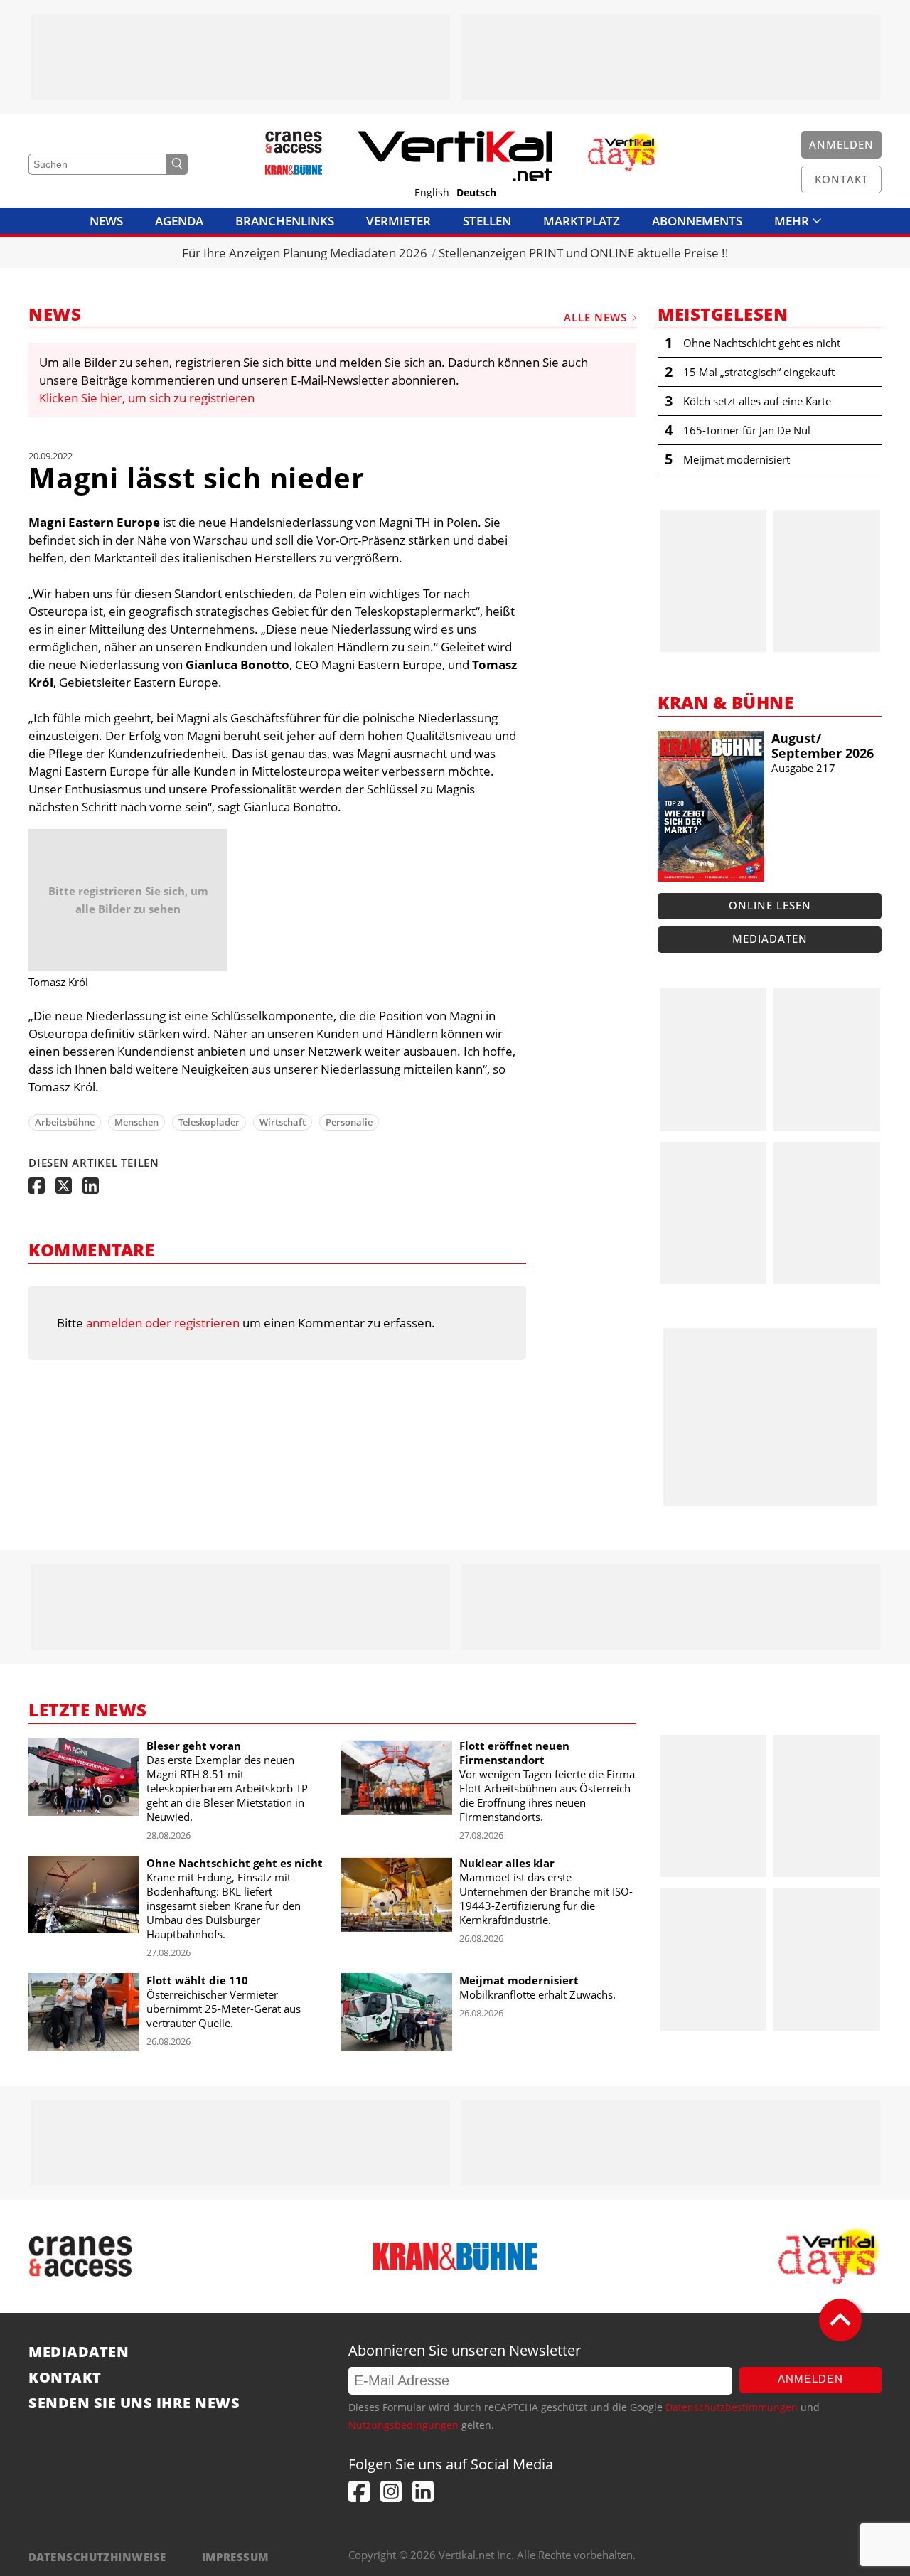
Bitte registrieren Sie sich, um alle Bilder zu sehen (128, 900)
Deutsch (476, 193)
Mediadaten (770, 939)
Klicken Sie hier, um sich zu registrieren (147, 398)
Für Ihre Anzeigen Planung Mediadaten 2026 (305, 253)
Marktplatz (582, 221)
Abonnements (697, 221)
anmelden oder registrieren (163, 1323)
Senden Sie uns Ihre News (134, 2403)
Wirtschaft (283, 1122)
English (432, 193)
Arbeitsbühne (65, 1122)
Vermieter (398, 221)
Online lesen (770, 905)
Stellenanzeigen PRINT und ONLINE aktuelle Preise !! (584, 253)
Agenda (179, 221)
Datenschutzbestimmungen (732, 2407)
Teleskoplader (209, 1122)
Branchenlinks (285, 221)
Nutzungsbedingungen (403, 2425)
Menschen (136, 1122)
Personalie (349, 1122)
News (106, 221)
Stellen (487, 221)
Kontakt (65, 2378)
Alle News (595, 317)
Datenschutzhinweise (97, 2557)
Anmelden (810, 2379)
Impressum (236, 2557)
